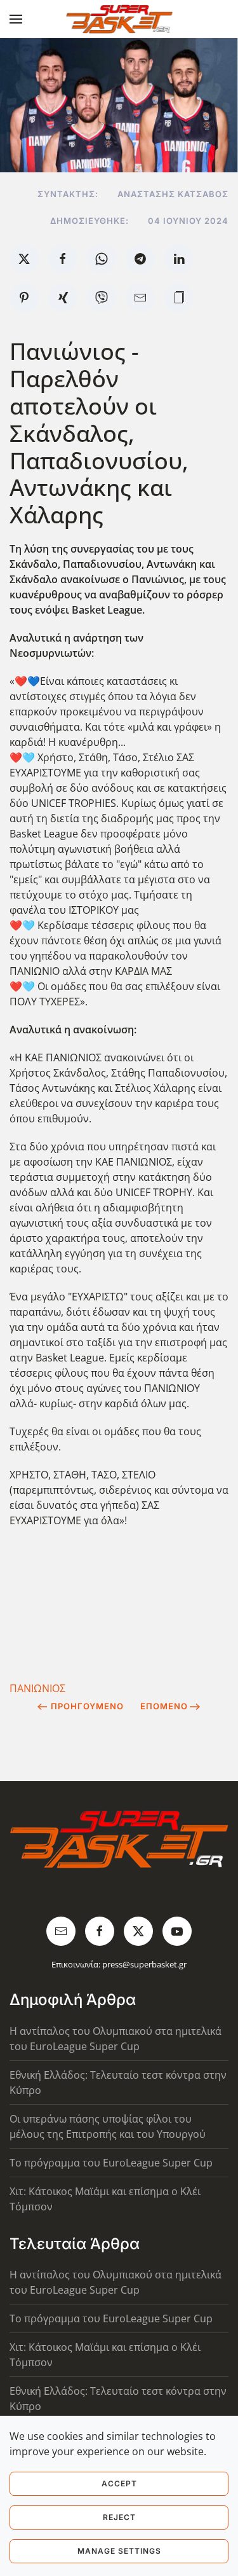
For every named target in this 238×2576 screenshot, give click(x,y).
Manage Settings (119, 2551)
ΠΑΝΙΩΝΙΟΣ (37, 1688)
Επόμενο (164, 1706)
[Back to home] (119, 19)
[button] (16, 19)
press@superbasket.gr (144, 1964)
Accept (119, 2483)
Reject (119, 2517)
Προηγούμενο (87, 1706)
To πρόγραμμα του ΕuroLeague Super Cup (111, 2163)
